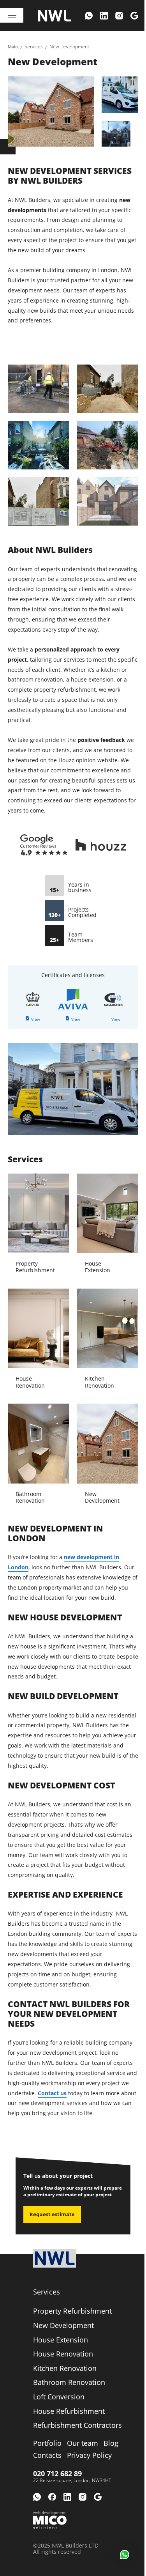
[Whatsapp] (89, 16)
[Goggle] (134, 16)
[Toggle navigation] (12, 15)
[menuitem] (89, 16)
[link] (13, 47)
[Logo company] (55, 16)
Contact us (52, 2093)
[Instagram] (119, 16)
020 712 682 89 (57, 2473)
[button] (125, 2555)
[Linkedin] (104, 16)
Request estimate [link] (52, 2214)
